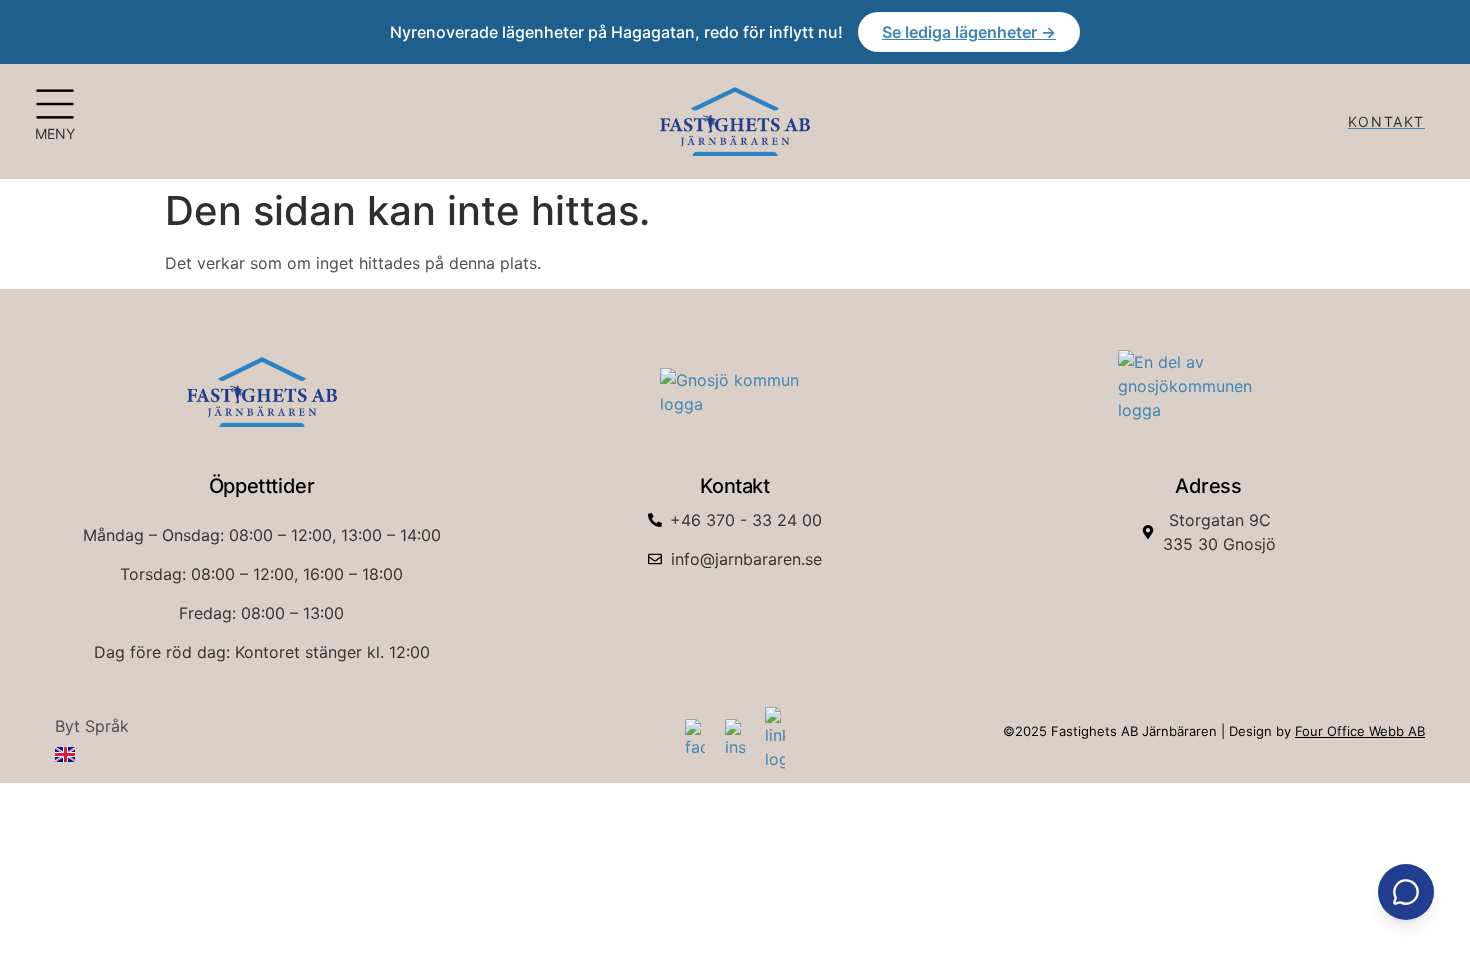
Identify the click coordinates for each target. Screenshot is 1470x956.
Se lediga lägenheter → (969, 32)
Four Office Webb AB (1360, 731)
